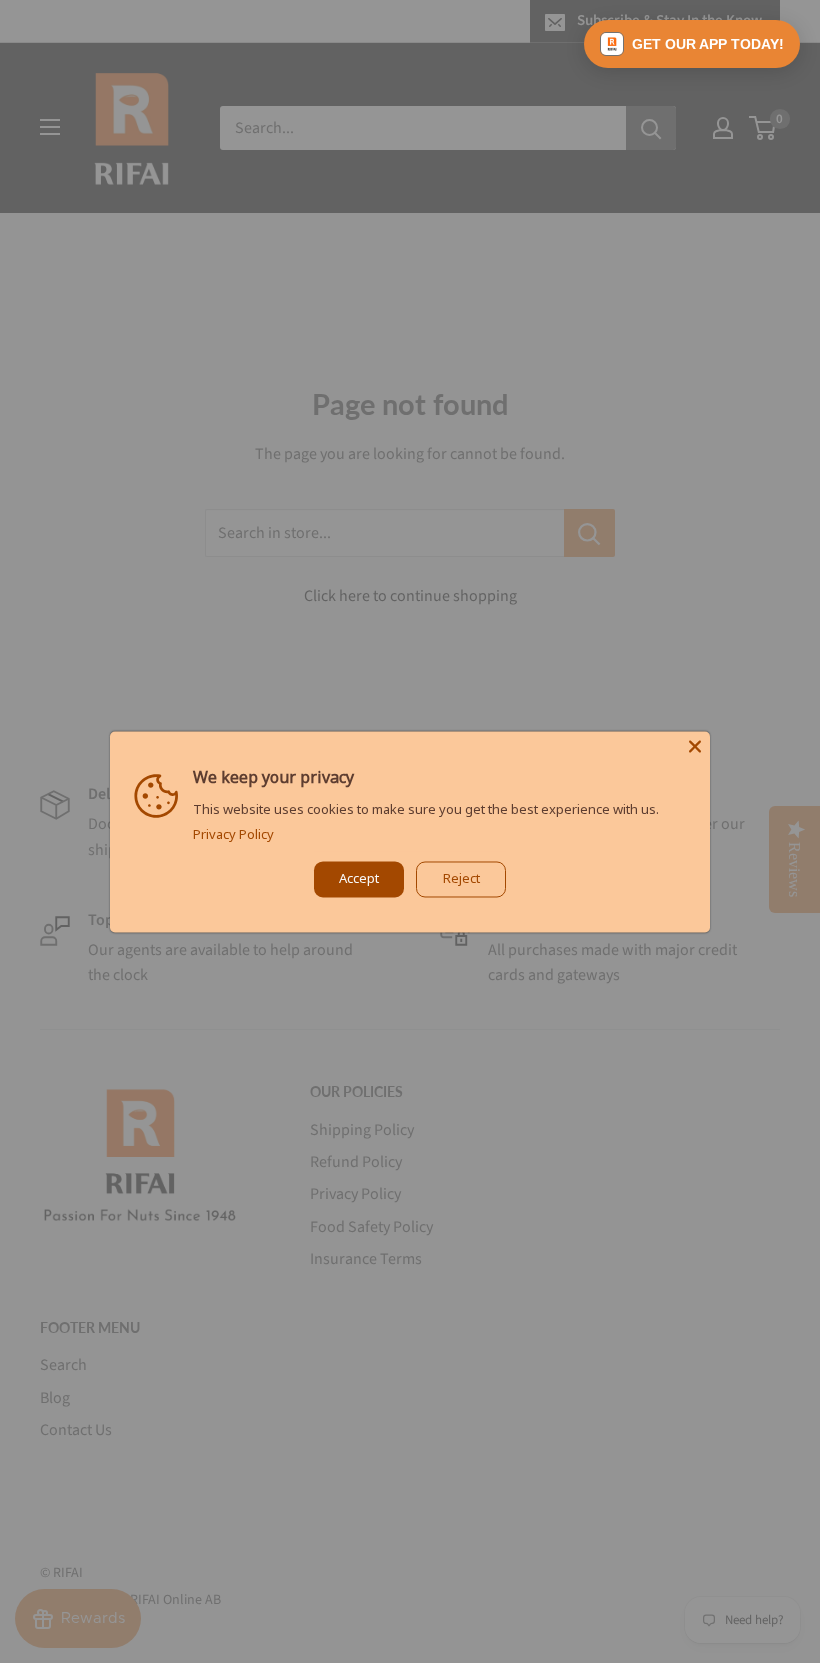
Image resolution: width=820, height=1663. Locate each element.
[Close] (695, 746)
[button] (692, 44)
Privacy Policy (233, 834)
